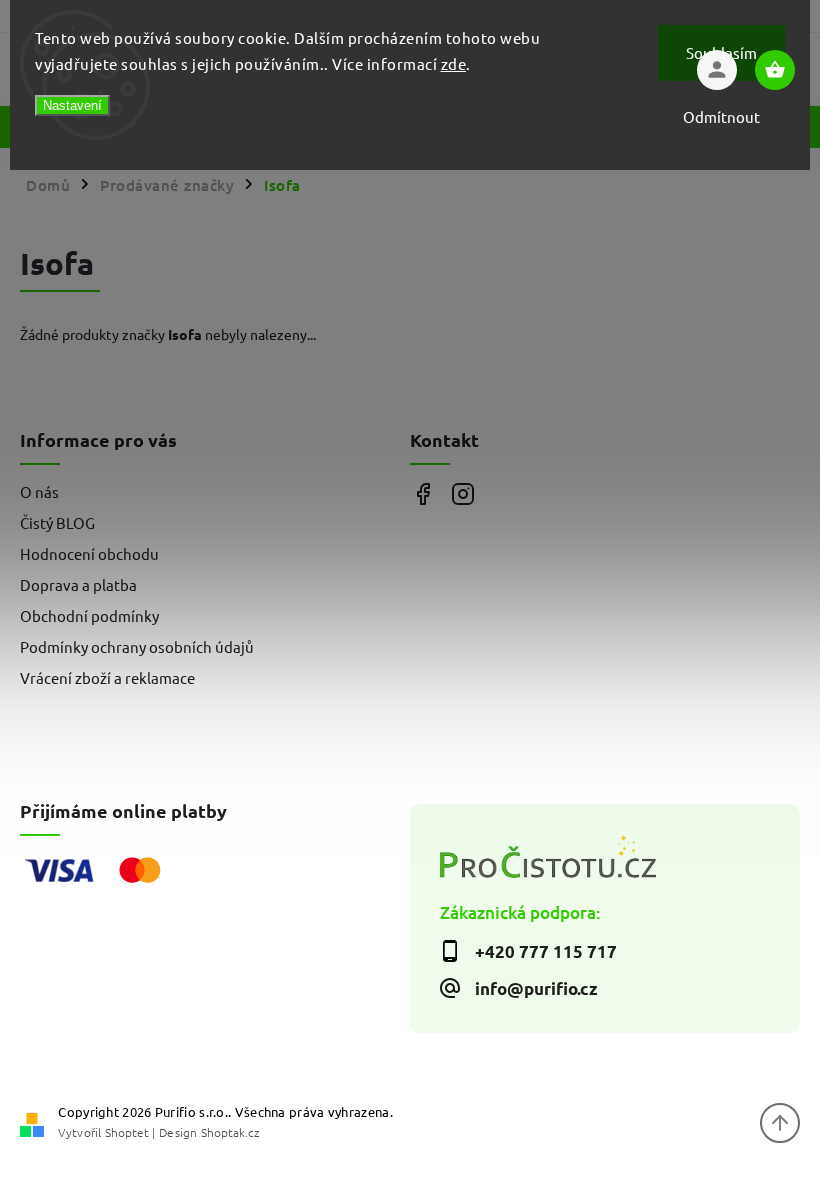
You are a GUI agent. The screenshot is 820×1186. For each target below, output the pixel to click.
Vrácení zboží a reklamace (107, 677)
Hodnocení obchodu (89, 553)
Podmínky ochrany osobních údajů (137, 646)
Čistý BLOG (57, 522)
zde (454, 63)
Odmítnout (721, 116)
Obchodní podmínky (89, 615)
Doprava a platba (78, 584)
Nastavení (72, 105)
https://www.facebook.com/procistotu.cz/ (422, 494)
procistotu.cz (462, 494)
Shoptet (127, 1132)
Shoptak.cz (230, 1132)
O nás (39, 491)
